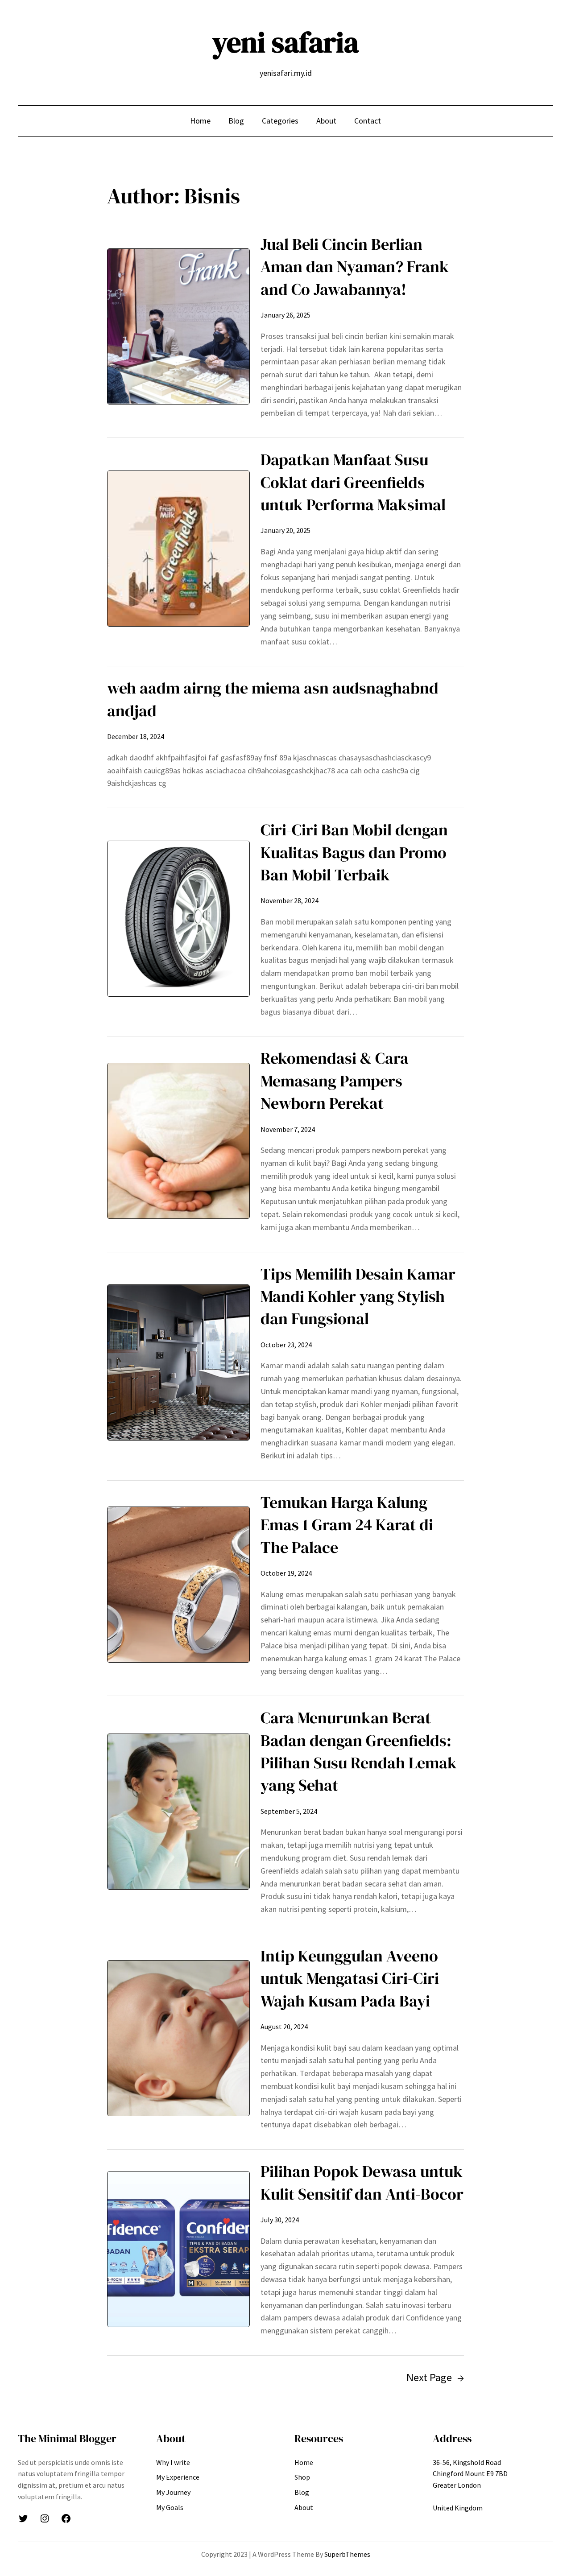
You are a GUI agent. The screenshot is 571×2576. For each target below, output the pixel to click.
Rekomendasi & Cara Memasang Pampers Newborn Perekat (335, 1081)
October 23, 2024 (286, 1345)
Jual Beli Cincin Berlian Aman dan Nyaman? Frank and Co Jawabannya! (355, 267)
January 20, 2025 (285, 530)
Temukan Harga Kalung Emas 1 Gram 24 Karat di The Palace (347, 1525)
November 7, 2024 (288, 1129)
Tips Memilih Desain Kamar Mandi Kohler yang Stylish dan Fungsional (358, 1296)
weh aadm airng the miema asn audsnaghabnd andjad (273, 699)
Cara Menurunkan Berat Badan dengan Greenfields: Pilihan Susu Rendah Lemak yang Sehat (359, 1751)
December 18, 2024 (136, 736)
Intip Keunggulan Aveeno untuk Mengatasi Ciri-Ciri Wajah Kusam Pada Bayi (350, 1978)
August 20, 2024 (284, 2027)
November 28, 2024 (290, 900)
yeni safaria (285, 42)
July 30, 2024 (280, 2220)
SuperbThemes (347, 2554)
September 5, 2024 (289, 1811)
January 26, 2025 (285, 315)
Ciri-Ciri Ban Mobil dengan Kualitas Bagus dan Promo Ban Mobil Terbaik (354, 852)
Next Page (435, 2377)
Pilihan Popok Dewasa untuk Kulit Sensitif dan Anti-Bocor (362, 2182)
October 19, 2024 (286, 1573)
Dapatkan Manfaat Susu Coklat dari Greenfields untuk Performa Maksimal (353, 482)
